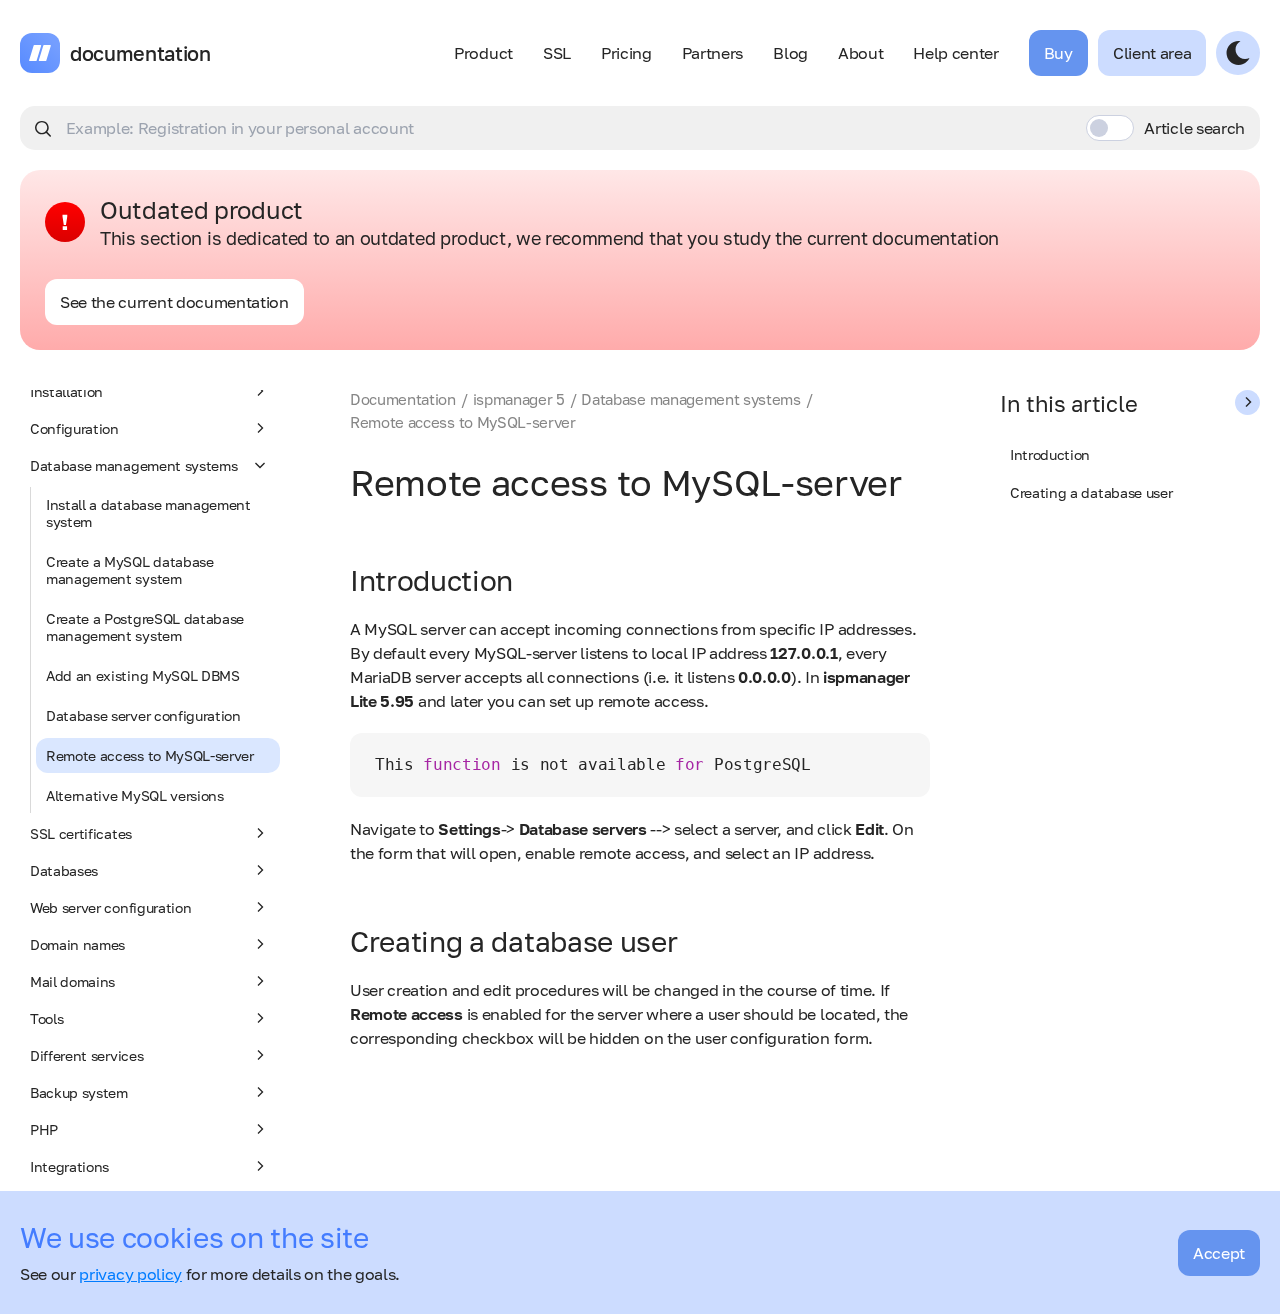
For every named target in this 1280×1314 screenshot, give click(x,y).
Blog (790, 53)
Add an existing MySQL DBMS (143, 675)
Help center (955, 53)
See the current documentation (174, 302)
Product (483, 53)
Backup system (79, 1092)
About (860, 53)
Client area (1152, 53)
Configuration (74, 428)
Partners (712, 53)
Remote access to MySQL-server (150, 755)
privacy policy (130, 1274)
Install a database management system (148, 513)
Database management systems (133, 465)
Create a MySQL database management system (130, 570)
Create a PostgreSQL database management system (145, 627)
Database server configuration (143, 715)
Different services (86, 1055)
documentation (140, 53)
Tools (46, 1018)
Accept (1219, 1253)
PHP (44, 1129)
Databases (64, 870)
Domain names (77, 944)
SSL (557, 53)
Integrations (69, 1166)
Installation (66, 391)
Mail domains (72, 981)
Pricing (626, 53)
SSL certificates (81, 833)
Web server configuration (110, 907)
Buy (1058, 53)
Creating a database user (1091, 492)
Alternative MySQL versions (135, 795)
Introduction (1050, 454)
